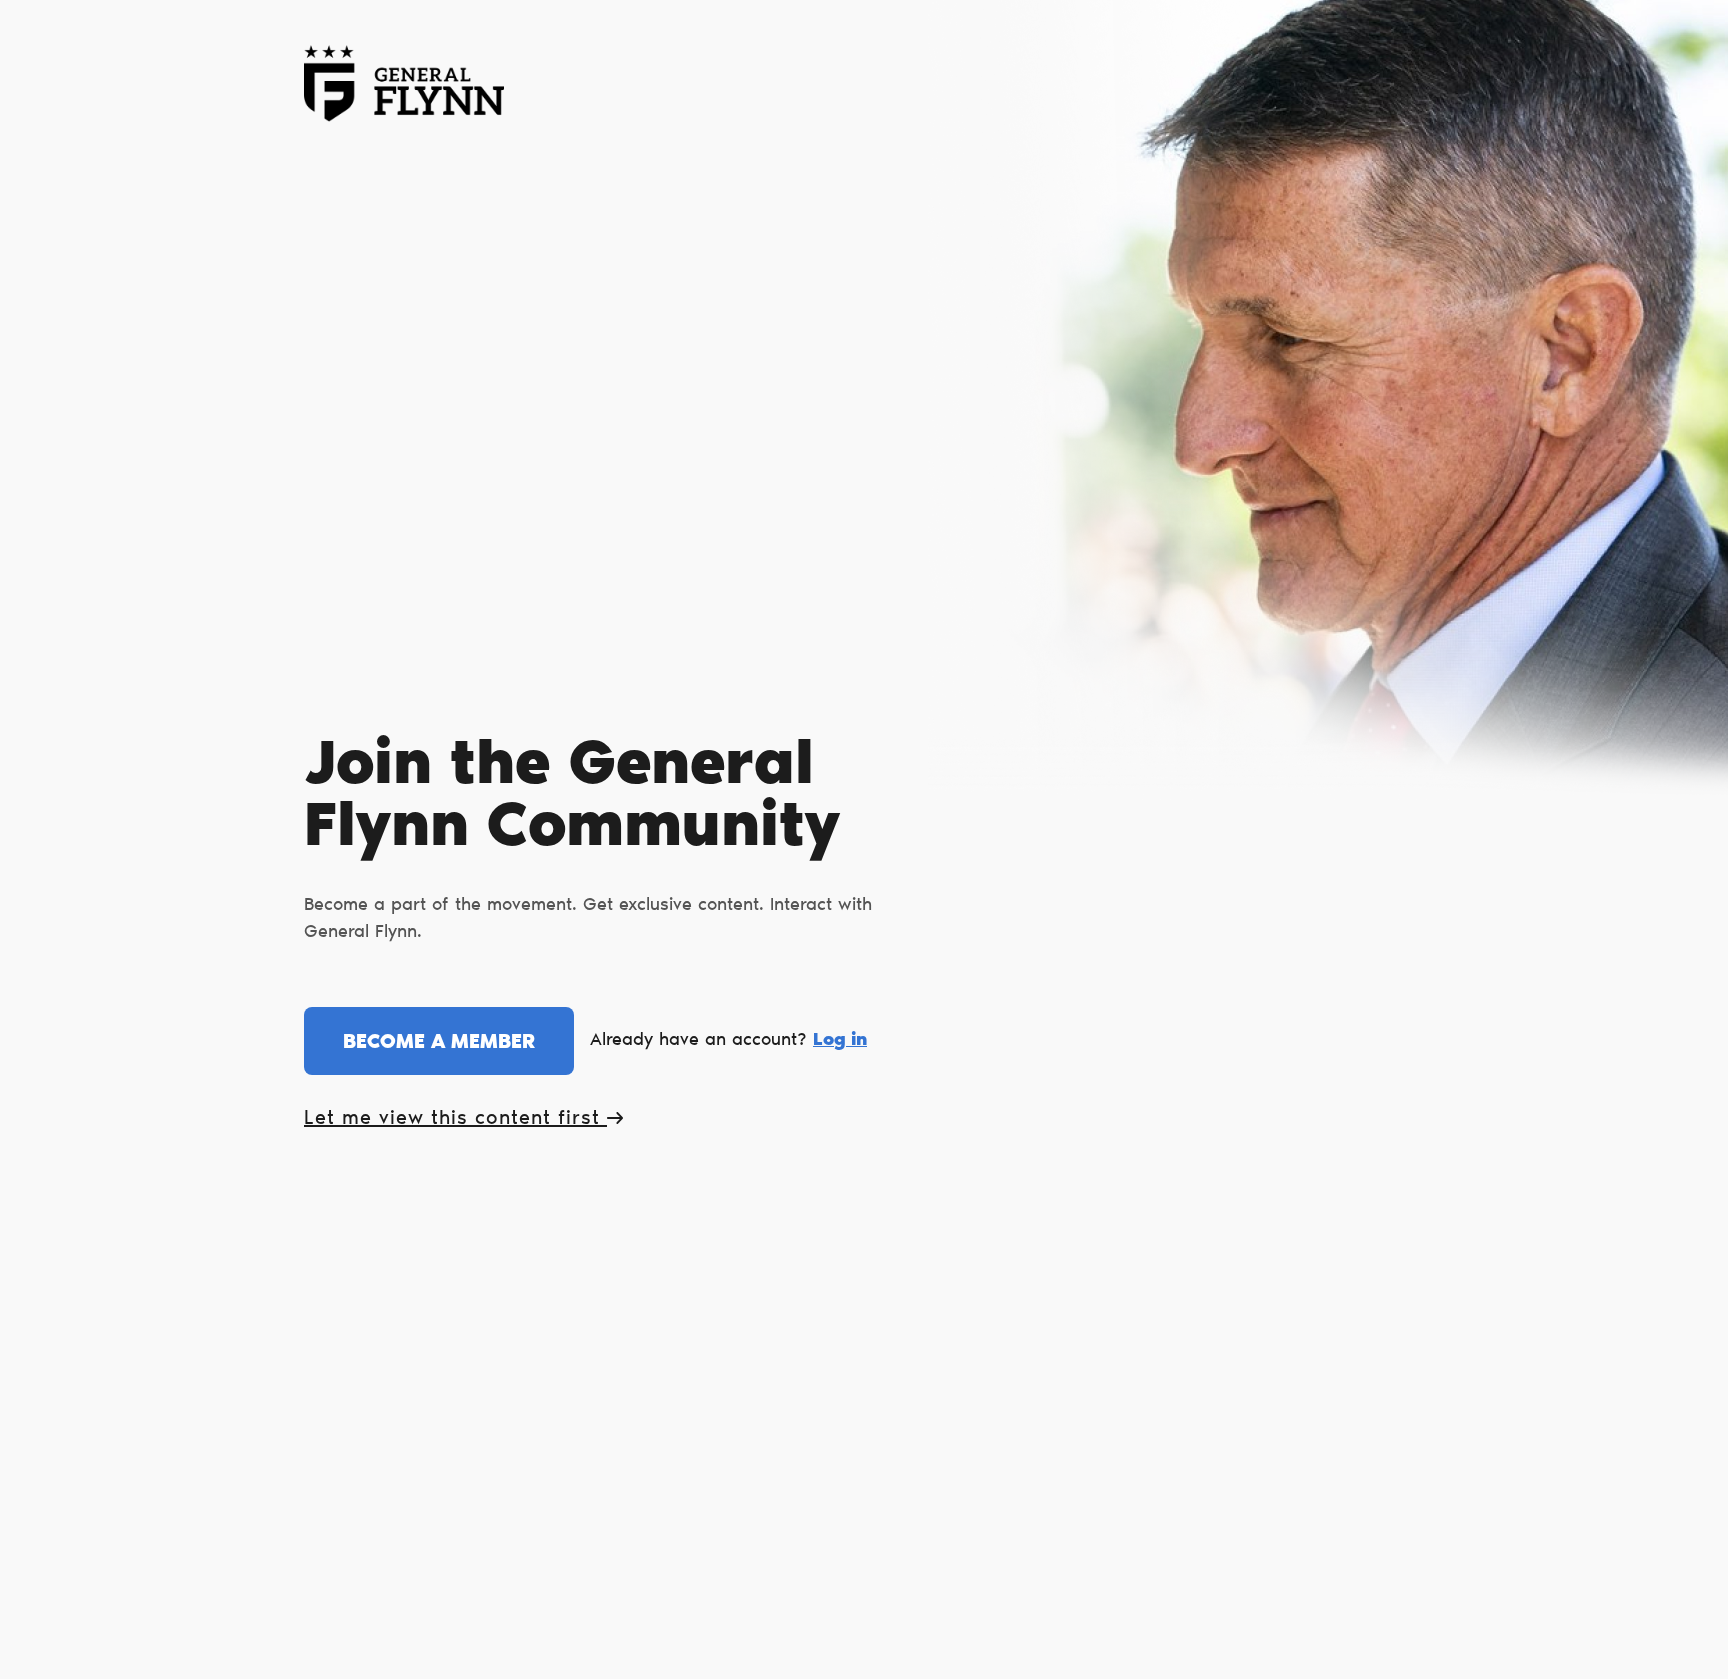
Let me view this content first (455, 1119)
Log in (840, 1041)
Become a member (439, 1043)
